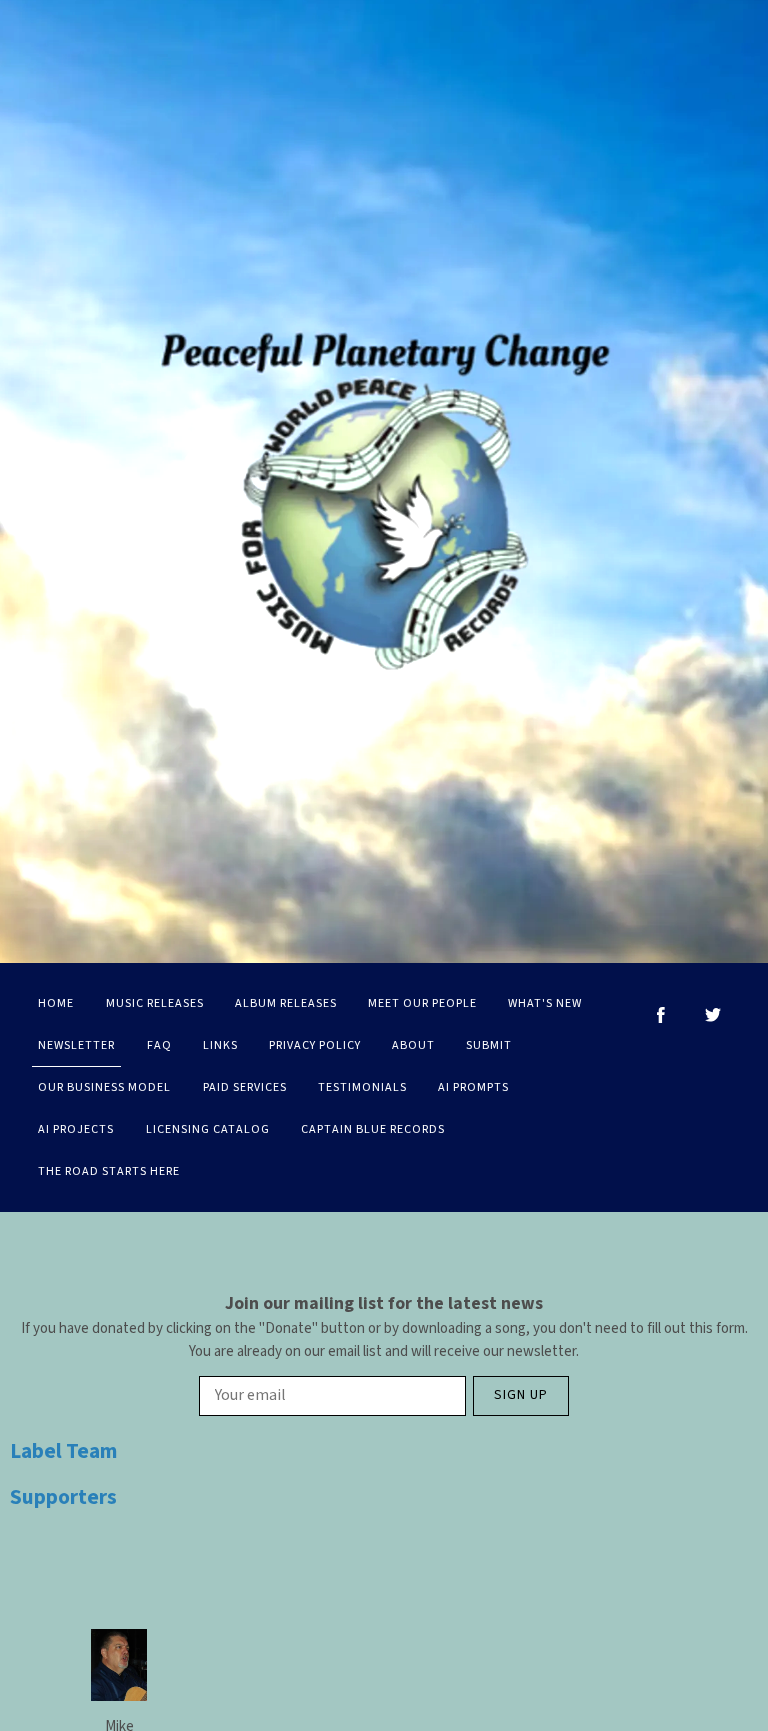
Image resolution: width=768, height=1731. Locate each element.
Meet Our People (422, 1003)
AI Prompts (473, 1087)
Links (220, 1045)
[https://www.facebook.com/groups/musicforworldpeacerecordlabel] (661, 1015)
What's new (545, 1003)
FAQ (159, 1045)
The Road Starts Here (109, 1171)
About (413, 1045)
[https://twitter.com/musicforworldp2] (713, 1015)
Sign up (521, 1395)
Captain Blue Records (373, 1129)
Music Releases (155, 1003)
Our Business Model (104, 1087)
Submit (489, 1045)
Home (56, 1003)
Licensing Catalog (208, 1129)
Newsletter (76, 1045)
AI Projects (76, 1129)
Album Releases (286, 1003)
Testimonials (362, 1087)
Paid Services (245, 1087)
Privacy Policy (315, 1045)
